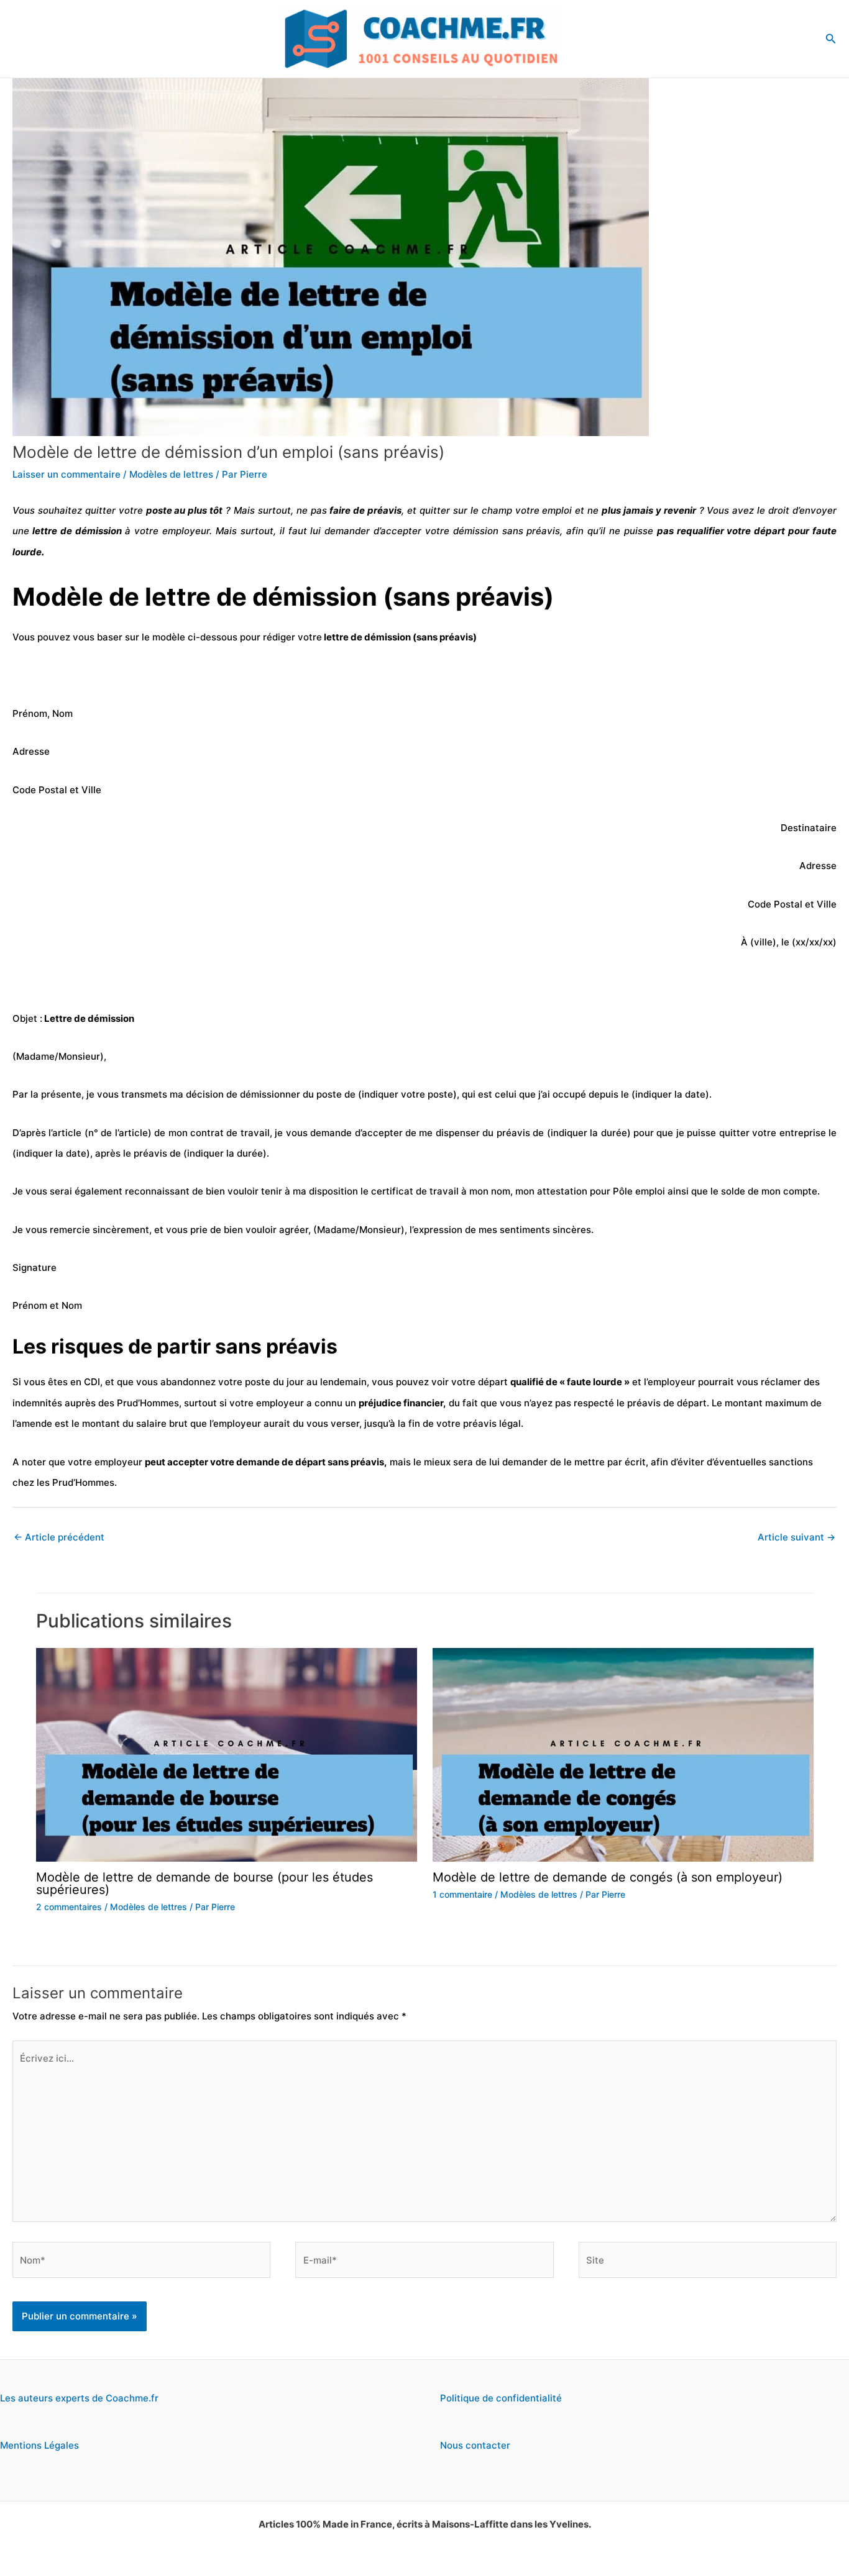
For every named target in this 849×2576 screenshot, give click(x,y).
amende (34, 1423)
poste (159, 510)
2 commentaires (69, 1907)
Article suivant (796, 1537)
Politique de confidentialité (501, 2398)
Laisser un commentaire (67, 474)
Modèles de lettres (171, 474)
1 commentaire (462, 1894)
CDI (92, 1382)
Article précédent (59, 1537)
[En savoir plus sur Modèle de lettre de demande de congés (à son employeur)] (623, 1754)
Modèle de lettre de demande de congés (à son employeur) (608, 1877)
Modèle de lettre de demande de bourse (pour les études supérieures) (204, 1883)
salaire (150, 1423)
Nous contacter (475, 2445)
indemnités (37, 1403)
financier (423, 1403)
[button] (831, 39)
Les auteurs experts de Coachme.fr (79, 2398)
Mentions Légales (39, 2445)
